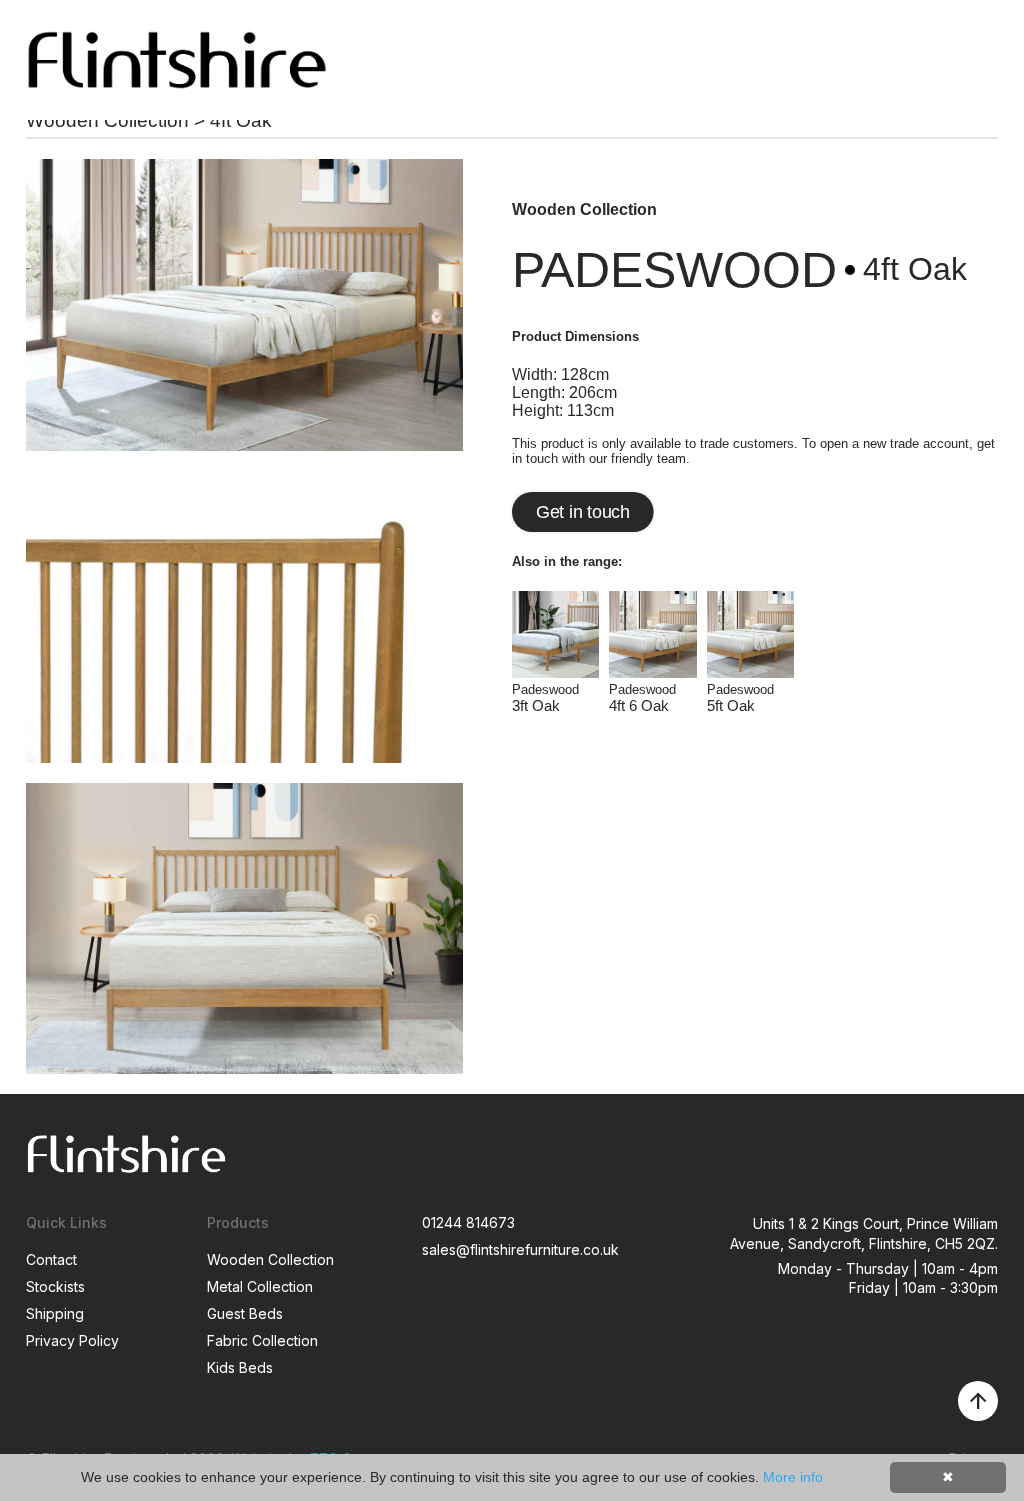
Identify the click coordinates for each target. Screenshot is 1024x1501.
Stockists (55, 1286)
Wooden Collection (107, 120)
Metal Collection (260, 1286)
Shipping (55, 1313)
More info (793, 1477)
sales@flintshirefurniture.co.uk (520, 1249)
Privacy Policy (72, 1340)
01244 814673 (468, 1222)
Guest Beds (245, 1313)
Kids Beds (240, 1367)
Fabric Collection (262, 1340)
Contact (51, 1259)
